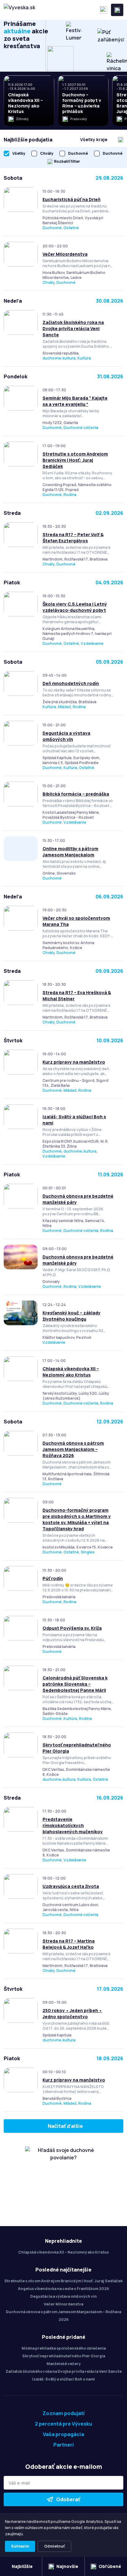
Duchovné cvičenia (81, 428)
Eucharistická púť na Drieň (72, 199)
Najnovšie (67, 2566)
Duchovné (52, 228)
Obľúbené (110, 2566)
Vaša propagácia (63, 2434)
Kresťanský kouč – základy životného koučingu (72, 1316)
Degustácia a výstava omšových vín (66, 736)
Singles (88, 1552)
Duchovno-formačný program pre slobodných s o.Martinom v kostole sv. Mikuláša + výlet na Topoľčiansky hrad (77, 1519)
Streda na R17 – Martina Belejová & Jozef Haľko (69, 1944)
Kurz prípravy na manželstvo (74, 1062)
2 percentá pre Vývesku (63, 2424)
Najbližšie (22, 2566)
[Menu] (117, 10)
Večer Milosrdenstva (65, 254)
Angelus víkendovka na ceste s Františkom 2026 (63, 2289)
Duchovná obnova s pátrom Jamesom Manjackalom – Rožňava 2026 (73, 1449)
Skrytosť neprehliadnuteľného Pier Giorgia (64, 2356)
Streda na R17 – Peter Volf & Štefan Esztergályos (73, 538)
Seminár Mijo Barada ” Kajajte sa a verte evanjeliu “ (75, 401)
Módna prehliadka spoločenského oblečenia (64, 2348)
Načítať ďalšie (65, 2126)
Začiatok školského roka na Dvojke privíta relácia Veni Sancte (73, 328)
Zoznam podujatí (64, 2413)
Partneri (64, 2445)
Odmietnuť (54, 2546)
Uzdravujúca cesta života (71, 1886)
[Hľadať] (104, 10)
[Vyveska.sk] (19, 10)
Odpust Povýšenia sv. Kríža (72, 1628)
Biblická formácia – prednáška (76, 794)
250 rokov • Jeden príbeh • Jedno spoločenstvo (72, 2013)
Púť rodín (53, 1578)
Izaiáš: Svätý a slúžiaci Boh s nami (63, 2379)
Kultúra (84, 358)
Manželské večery (64, 2364)
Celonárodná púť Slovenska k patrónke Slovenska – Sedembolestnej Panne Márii (75, 1684)
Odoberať (68, 2499)
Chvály (49, 282)
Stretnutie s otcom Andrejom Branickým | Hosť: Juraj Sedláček (75, 460)
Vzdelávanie (92, 643)
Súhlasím (20, 2546)
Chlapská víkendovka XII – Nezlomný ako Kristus (71, 1372)
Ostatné (71, 228)
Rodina (70, 495)
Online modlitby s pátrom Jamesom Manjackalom (70, 852)
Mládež (64, 707)
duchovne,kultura (59, 358)
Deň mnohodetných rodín (71, 683)
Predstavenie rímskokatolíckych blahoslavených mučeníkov (73, 1825)
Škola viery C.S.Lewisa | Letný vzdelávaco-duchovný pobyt (75, 607)
